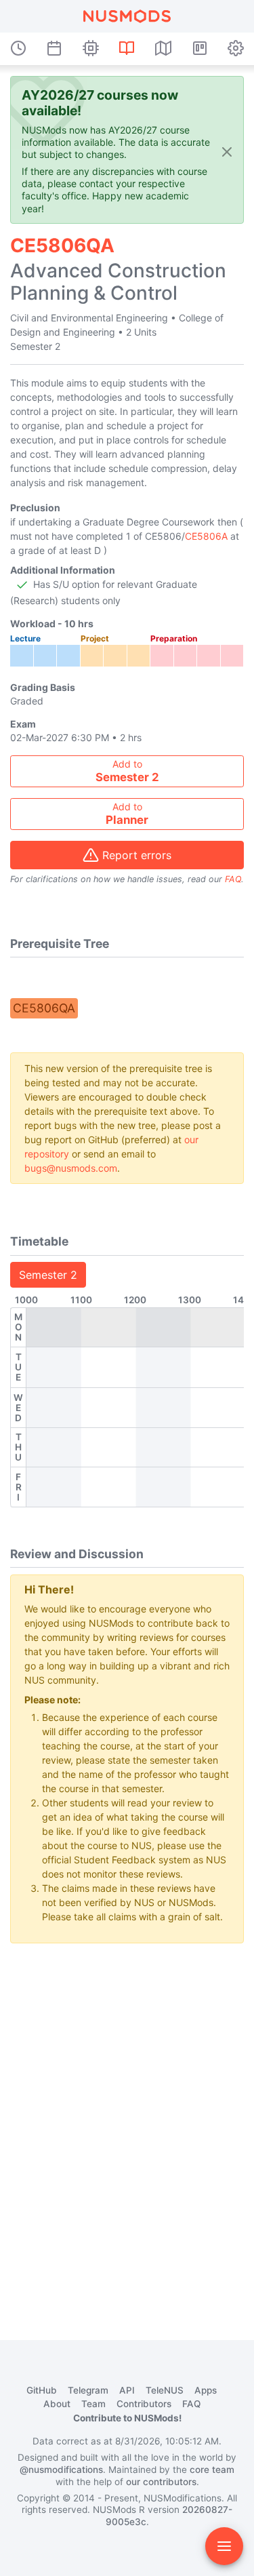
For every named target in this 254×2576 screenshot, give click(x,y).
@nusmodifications (61, 2470)
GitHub (42, 2390)
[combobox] (127, 771)
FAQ (233, 879)
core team (212, 2470)
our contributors (161, 2482)
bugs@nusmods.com (71, 1168)
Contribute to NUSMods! (127, 2418)
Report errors (137, 855)
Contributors (144, 2404)
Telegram (88, 2390)
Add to (127, 771)
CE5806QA (44, 1008)
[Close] (227, 151)
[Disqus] (127, 2124)
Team (93, 2404)
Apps (206, 2390)
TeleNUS (165, 2390)
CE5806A (206, 536)
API (127, 2390)
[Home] (127, 16)
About (57, 2404)
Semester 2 (48, 1275)
